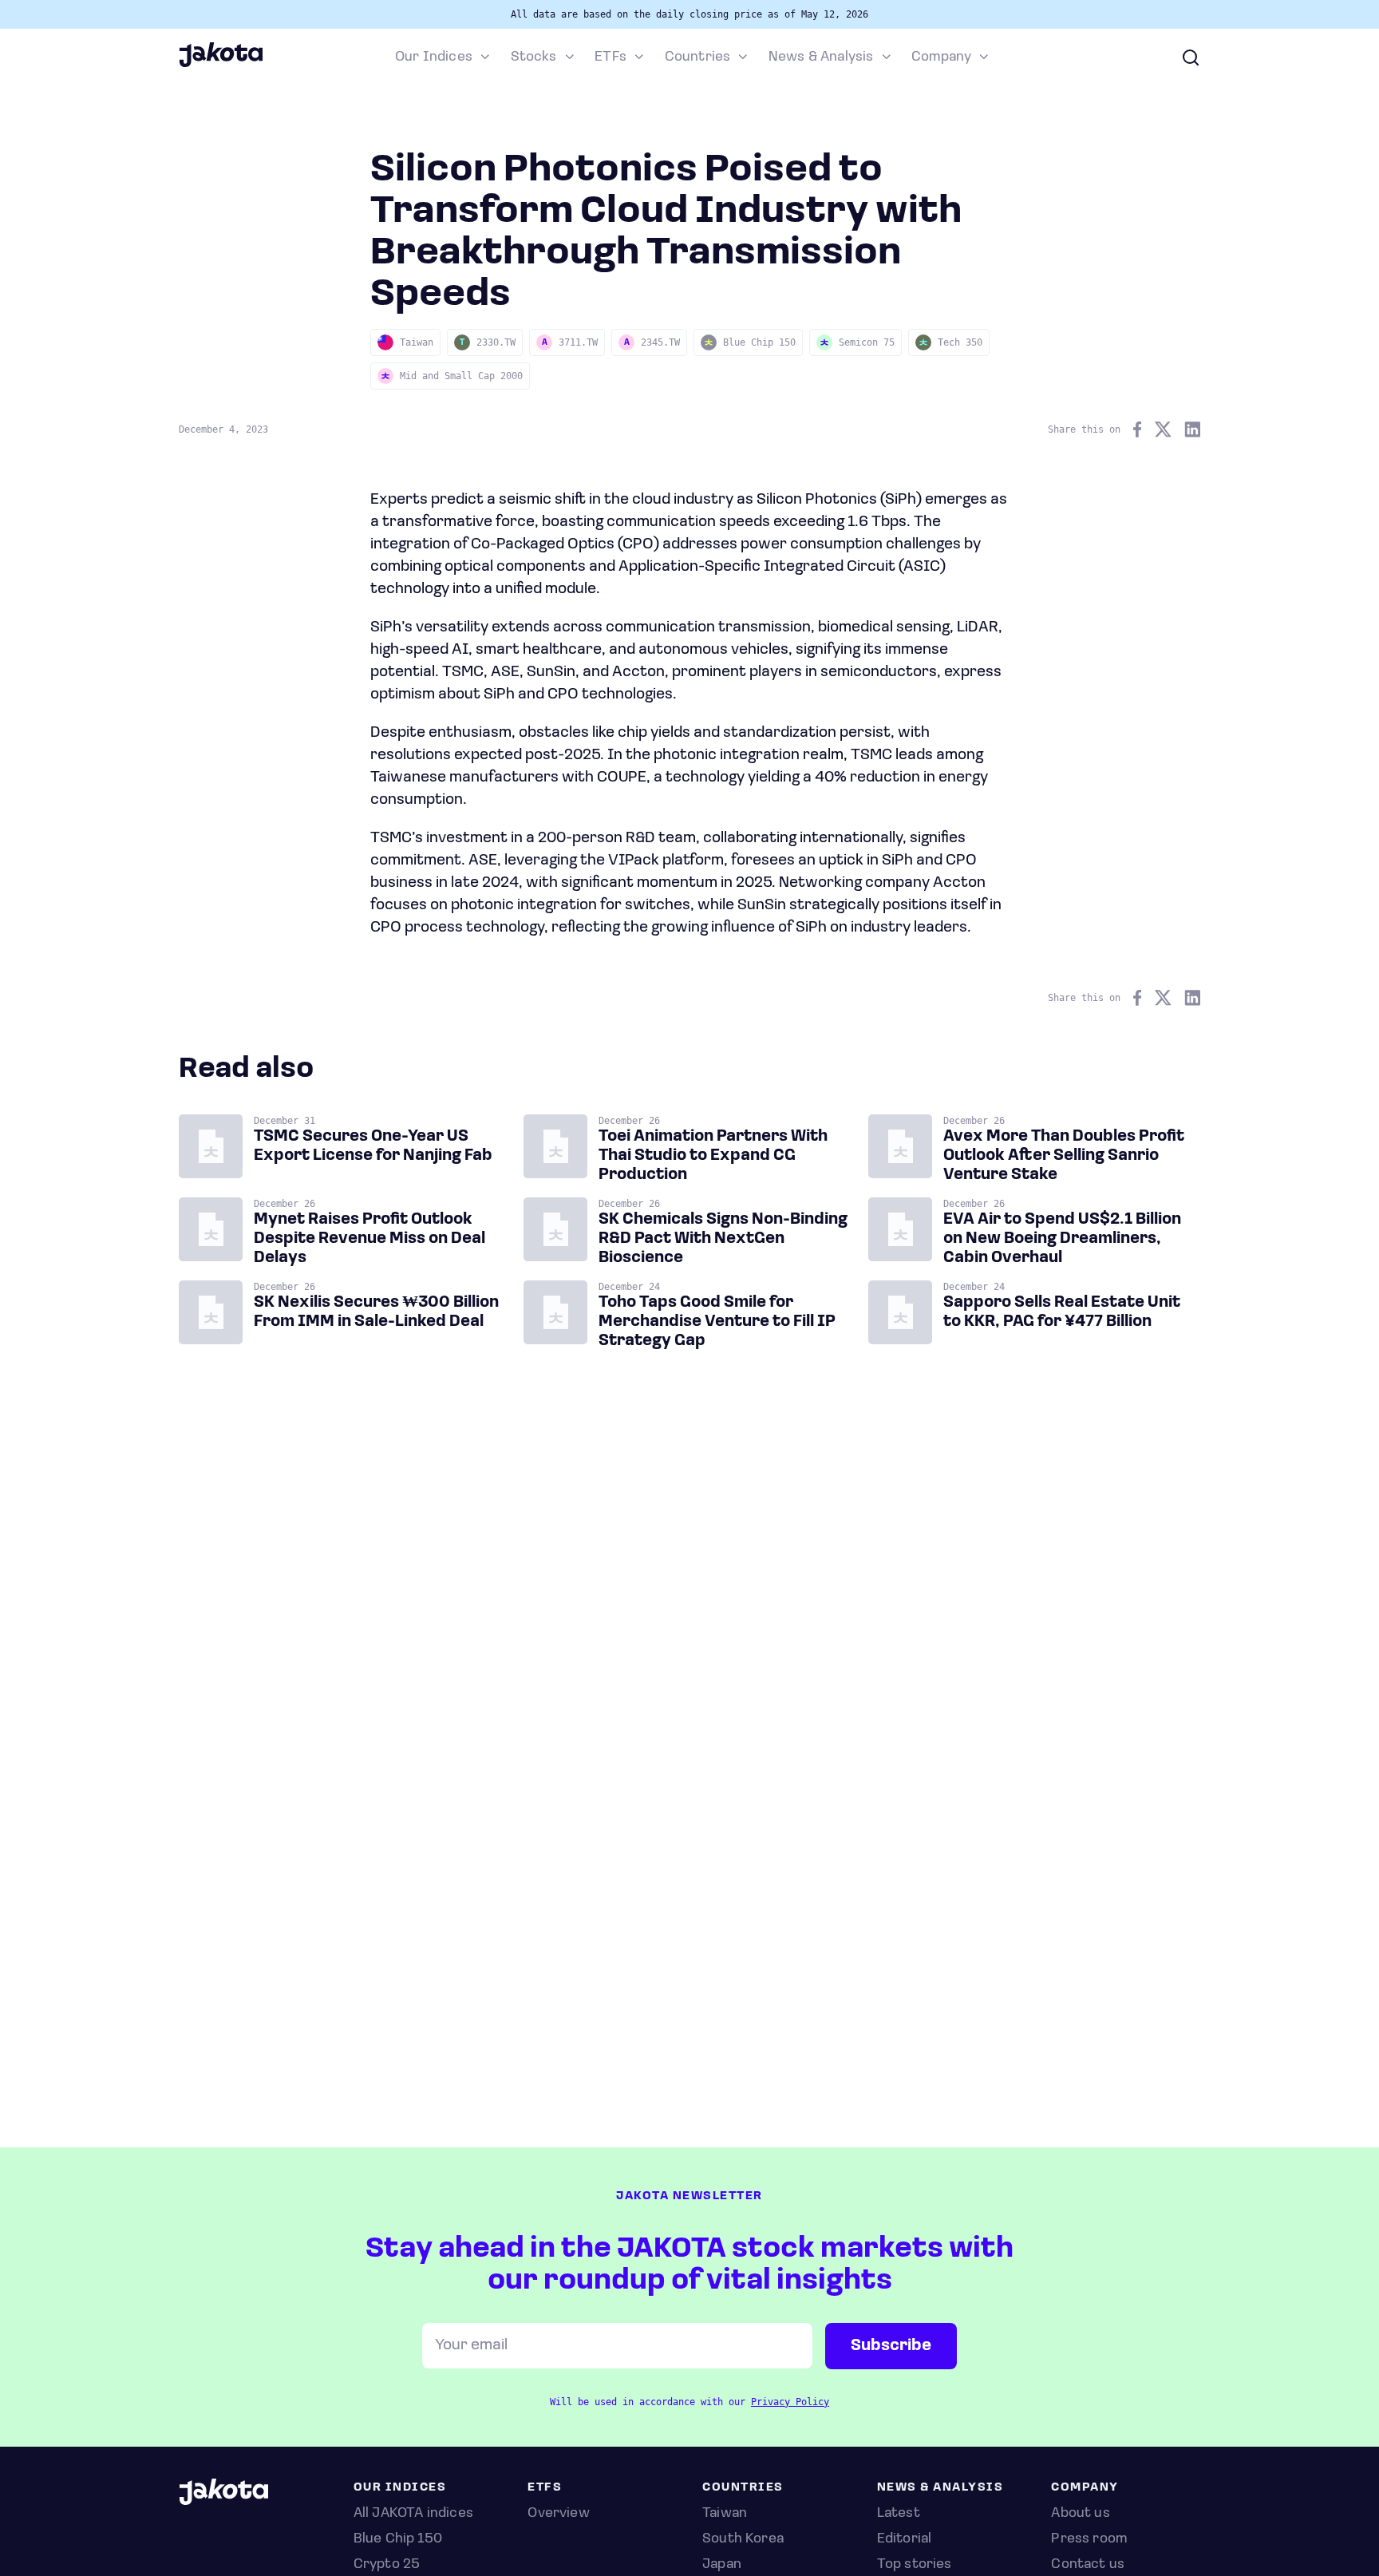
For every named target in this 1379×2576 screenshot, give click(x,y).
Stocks (534, 57)
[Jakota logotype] (221, 65)
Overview (558, 2514)
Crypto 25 (387, 2565)
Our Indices (434, 57)
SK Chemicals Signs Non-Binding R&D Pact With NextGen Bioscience (723, 1239)
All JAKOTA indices (413, 2514)
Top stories (915, 2565)
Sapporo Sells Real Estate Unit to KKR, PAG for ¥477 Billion (1062, 1312)
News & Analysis (821, 57)
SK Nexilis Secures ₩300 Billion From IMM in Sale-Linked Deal (376, 1312)
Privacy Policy (790, 2402)
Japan (722, 2565)
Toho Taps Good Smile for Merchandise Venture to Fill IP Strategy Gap (717, 1322)
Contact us (1088, 2565)
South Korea (743, 2539)
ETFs (610, 57)
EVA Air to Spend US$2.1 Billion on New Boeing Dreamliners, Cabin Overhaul (1062, 1239)
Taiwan (725, 2514)
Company (941, 57)
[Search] (1191, 57)
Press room (1089, 2539)
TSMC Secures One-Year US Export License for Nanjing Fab (373, 1146)
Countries (698, 57)
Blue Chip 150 (398, 2539)
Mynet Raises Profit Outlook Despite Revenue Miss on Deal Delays (369, 1239)
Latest (899, 2514)
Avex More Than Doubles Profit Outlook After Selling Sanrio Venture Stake (1064, 1156)
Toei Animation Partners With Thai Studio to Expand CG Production (713, 1156)
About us (1080, 2514)
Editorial (905, 2539)
